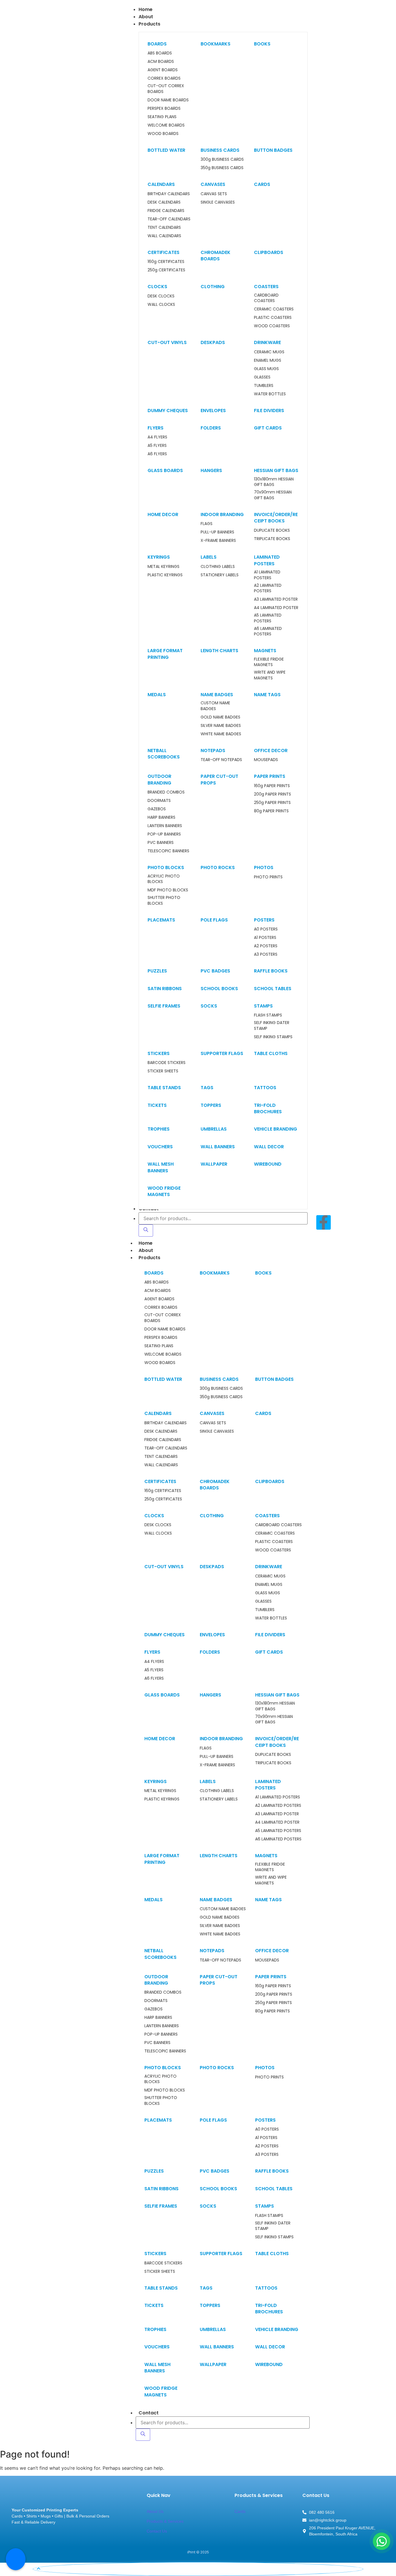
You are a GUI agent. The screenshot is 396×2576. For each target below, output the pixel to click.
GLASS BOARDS (165, 470)
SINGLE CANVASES (218, 202)
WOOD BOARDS (163, 134)
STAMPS (263, 1006)
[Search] (146, 1231)
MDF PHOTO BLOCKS (168, 890)
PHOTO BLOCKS (166, 867)
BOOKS (262, 44)
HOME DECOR (163, 514)
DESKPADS (213, 342)
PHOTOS (264, 867)
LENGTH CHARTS (219, 651)
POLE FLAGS (214, 920)
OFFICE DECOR (271, 751)
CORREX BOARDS (164, 78)
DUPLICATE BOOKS (272, 530)
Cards (240, 2511)
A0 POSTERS (266, 929)
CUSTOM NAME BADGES (215, 706)
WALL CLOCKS (161, 305)
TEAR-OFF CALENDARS (169, 219)
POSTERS (264, 920)
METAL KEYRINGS (164, 567)
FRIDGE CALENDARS (166, 211)
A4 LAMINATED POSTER (276, 608)
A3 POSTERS (266, 954)
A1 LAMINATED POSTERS (267, 575)
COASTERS (266, 287)
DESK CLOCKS (161, 296)
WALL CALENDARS (164, 236)
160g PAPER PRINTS (272, 786)
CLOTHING (213, 287)
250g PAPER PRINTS (272, 803)
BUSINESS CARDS (220, 150)
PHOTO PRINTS (268, 877)
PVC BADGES (215, 971)
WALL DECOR (269, 1147)
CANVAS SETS (214, 194)
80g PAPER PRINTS (271, 811)
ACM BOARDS (161, 62)
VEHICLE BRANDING (276, 1129)
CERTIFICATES (164, 252)
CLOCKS (157, 287)
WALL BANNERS (218, 1147)
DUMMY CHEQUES (168, 411)
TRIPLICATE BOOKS (272, 539)
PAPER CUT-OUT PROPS (219, 779)
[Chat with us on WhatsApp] (382, 2541)
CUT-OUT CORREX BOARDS (166, 89)
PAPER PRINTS (270, 776)
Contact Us (157, 2531)
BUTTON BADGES (273, 150)
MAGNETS (265, 651)
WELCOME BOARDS (166, 125)
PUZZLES (157, 971)
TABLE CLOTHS (271, 1053)
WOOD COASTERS (272, 326)
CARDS (262, 184)
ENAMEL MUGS (268, 360)
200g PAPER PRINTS (273, 794)
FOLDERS (211, 428)
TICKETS (157, 1105)
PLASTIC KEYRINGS (165, 575)
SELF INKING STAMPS (273, 1037)
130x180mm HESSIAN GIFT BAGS (274, 482)
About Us (155, 2511)
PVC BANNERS (161, 843)
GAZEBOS (157, 809)
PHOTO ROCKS (218, 867)
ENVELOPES (213, 411)
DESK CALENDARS (164, 202)
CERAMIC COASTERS (274, 309)
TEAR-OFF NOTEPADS (221, 760)
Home (146, 1243)
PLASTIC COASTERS (273, 318)
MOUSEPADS (266, 760)
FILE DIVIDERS (269, 411)
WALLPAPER (214, 1164)
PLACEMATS (161, 920)
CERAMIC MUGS (269, 352)
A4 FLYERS (157, 437)
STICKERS (159, 1053)
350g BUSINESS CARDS (222, 168)
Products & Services (165, 2521)
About (146, 1250)
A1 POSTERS (265, 938)
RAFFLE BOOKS (271, 971)
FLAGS (207, 524)
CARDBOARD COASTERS (266, 298)
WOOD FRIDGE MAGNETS (164, 1191)
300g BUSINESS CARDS (222, 159)
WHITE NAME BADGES (221, 734)
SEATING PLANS (162, 117)
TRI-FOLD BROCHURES (268, 1108)
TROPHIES (159, 1129)
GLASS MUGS (266, 369)
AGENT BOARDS (163, 70)
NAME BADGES (217, 695)
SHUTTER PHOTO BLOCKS (164, 901)
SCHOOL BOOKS (219, 989)
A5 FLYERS (157, 446)
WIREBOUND (268, 1164)
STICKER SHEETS (163, 1071)
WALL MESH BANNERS (161, 1167)
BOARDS (157, 44)
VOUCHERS (160, 1147)
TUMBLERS (264, 386)
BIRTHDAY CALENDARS (169, 194)
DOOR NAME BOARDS (168, 100)
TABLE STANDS (164, 1088)
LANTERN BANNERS (165, 826)
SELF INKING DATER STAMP (272, 1026)
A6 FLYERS (157, 454)
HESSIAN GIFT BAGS (276, 470)
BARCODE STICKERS (167, 1063)
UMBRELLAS (214, 1129)
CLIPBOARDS (269, 252)
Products (149, 1258)
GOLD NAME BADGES (220, 717)
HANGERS (211, 470)
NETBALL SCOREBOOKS (164, 754)
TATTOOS (265, 1088)
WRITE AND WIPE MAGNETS (270, 675)
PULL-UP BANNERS (217, 532)
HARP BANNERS (161, 817)
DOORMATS (159, 801)
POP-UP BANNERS (164, 834)
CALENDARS (161, 184)
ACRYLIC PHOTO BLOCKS (164, 879)
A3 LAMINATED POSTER (276, 599)
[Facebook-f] (324, 1222)
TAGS (207, 1088)
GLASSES (262, 377)
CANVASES (213, 184)
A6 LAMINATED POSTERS (268, 631)
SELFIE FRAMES (164, 1006)
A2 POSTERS (266, 946)
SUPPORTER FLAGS (222, 1053)
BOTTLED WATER (166, 150)
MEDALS (157, 695)
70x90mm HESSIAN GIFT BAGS (273, 495)
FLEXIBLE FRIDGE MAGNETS (269, 662)
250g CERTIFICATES (166, 270)
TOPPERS (211, 1105)
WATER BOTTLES (270, 394)
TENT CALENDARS (164, 227)
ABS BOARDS (160, 53)
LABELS (209, 557)
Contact (149, 2413)
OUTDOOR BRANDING (159, 779)
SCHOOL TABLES (273, 989)
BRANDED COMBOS (166, 792)
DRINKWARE (267, 342)
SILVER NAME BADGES (221, 726)
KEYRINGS (159, 557)
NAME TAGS (267, 695)
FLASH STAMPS (268, 1015)
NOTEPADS (213, 751)
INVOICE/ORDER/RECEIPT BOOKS (276, 518)
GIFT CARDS (268, 428)
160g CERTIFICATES (166, 262)
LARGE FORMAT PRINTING (165, 654)
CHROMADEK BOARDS (216, 256)
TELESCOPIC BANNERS (168, 851)
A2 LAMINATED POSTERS (268, 588)
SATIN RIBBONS (165, 989)
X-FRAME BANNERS (218, 541)
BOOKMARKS (216, 44)
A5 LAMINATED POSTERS (268, 618)
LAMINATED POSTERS (267, 560)
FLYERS (156, 428)
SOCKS (209, 1006)
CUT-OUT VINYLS (167, 342)
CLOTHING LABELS (218, 567)
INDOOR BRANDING (222, 514)
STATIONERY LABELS (220, 575)
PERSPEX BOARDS (164, 108)
